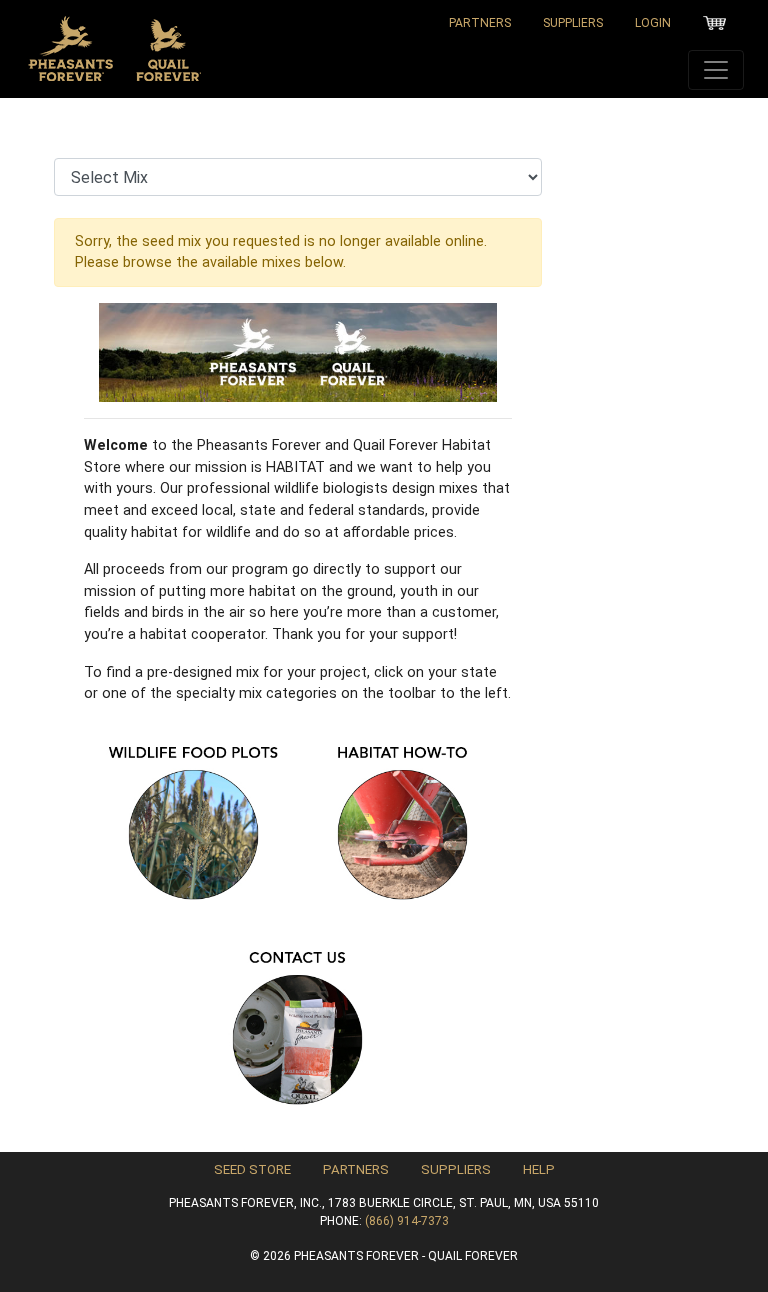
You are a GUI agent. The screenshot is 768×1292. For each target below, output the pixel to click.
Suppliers (573, 23)
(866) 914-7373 (407, 1221)
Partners (480, 23)
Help (539, 1169)
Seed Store (252, 1169)
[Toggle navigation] (716, 70)
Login (653, 23)
